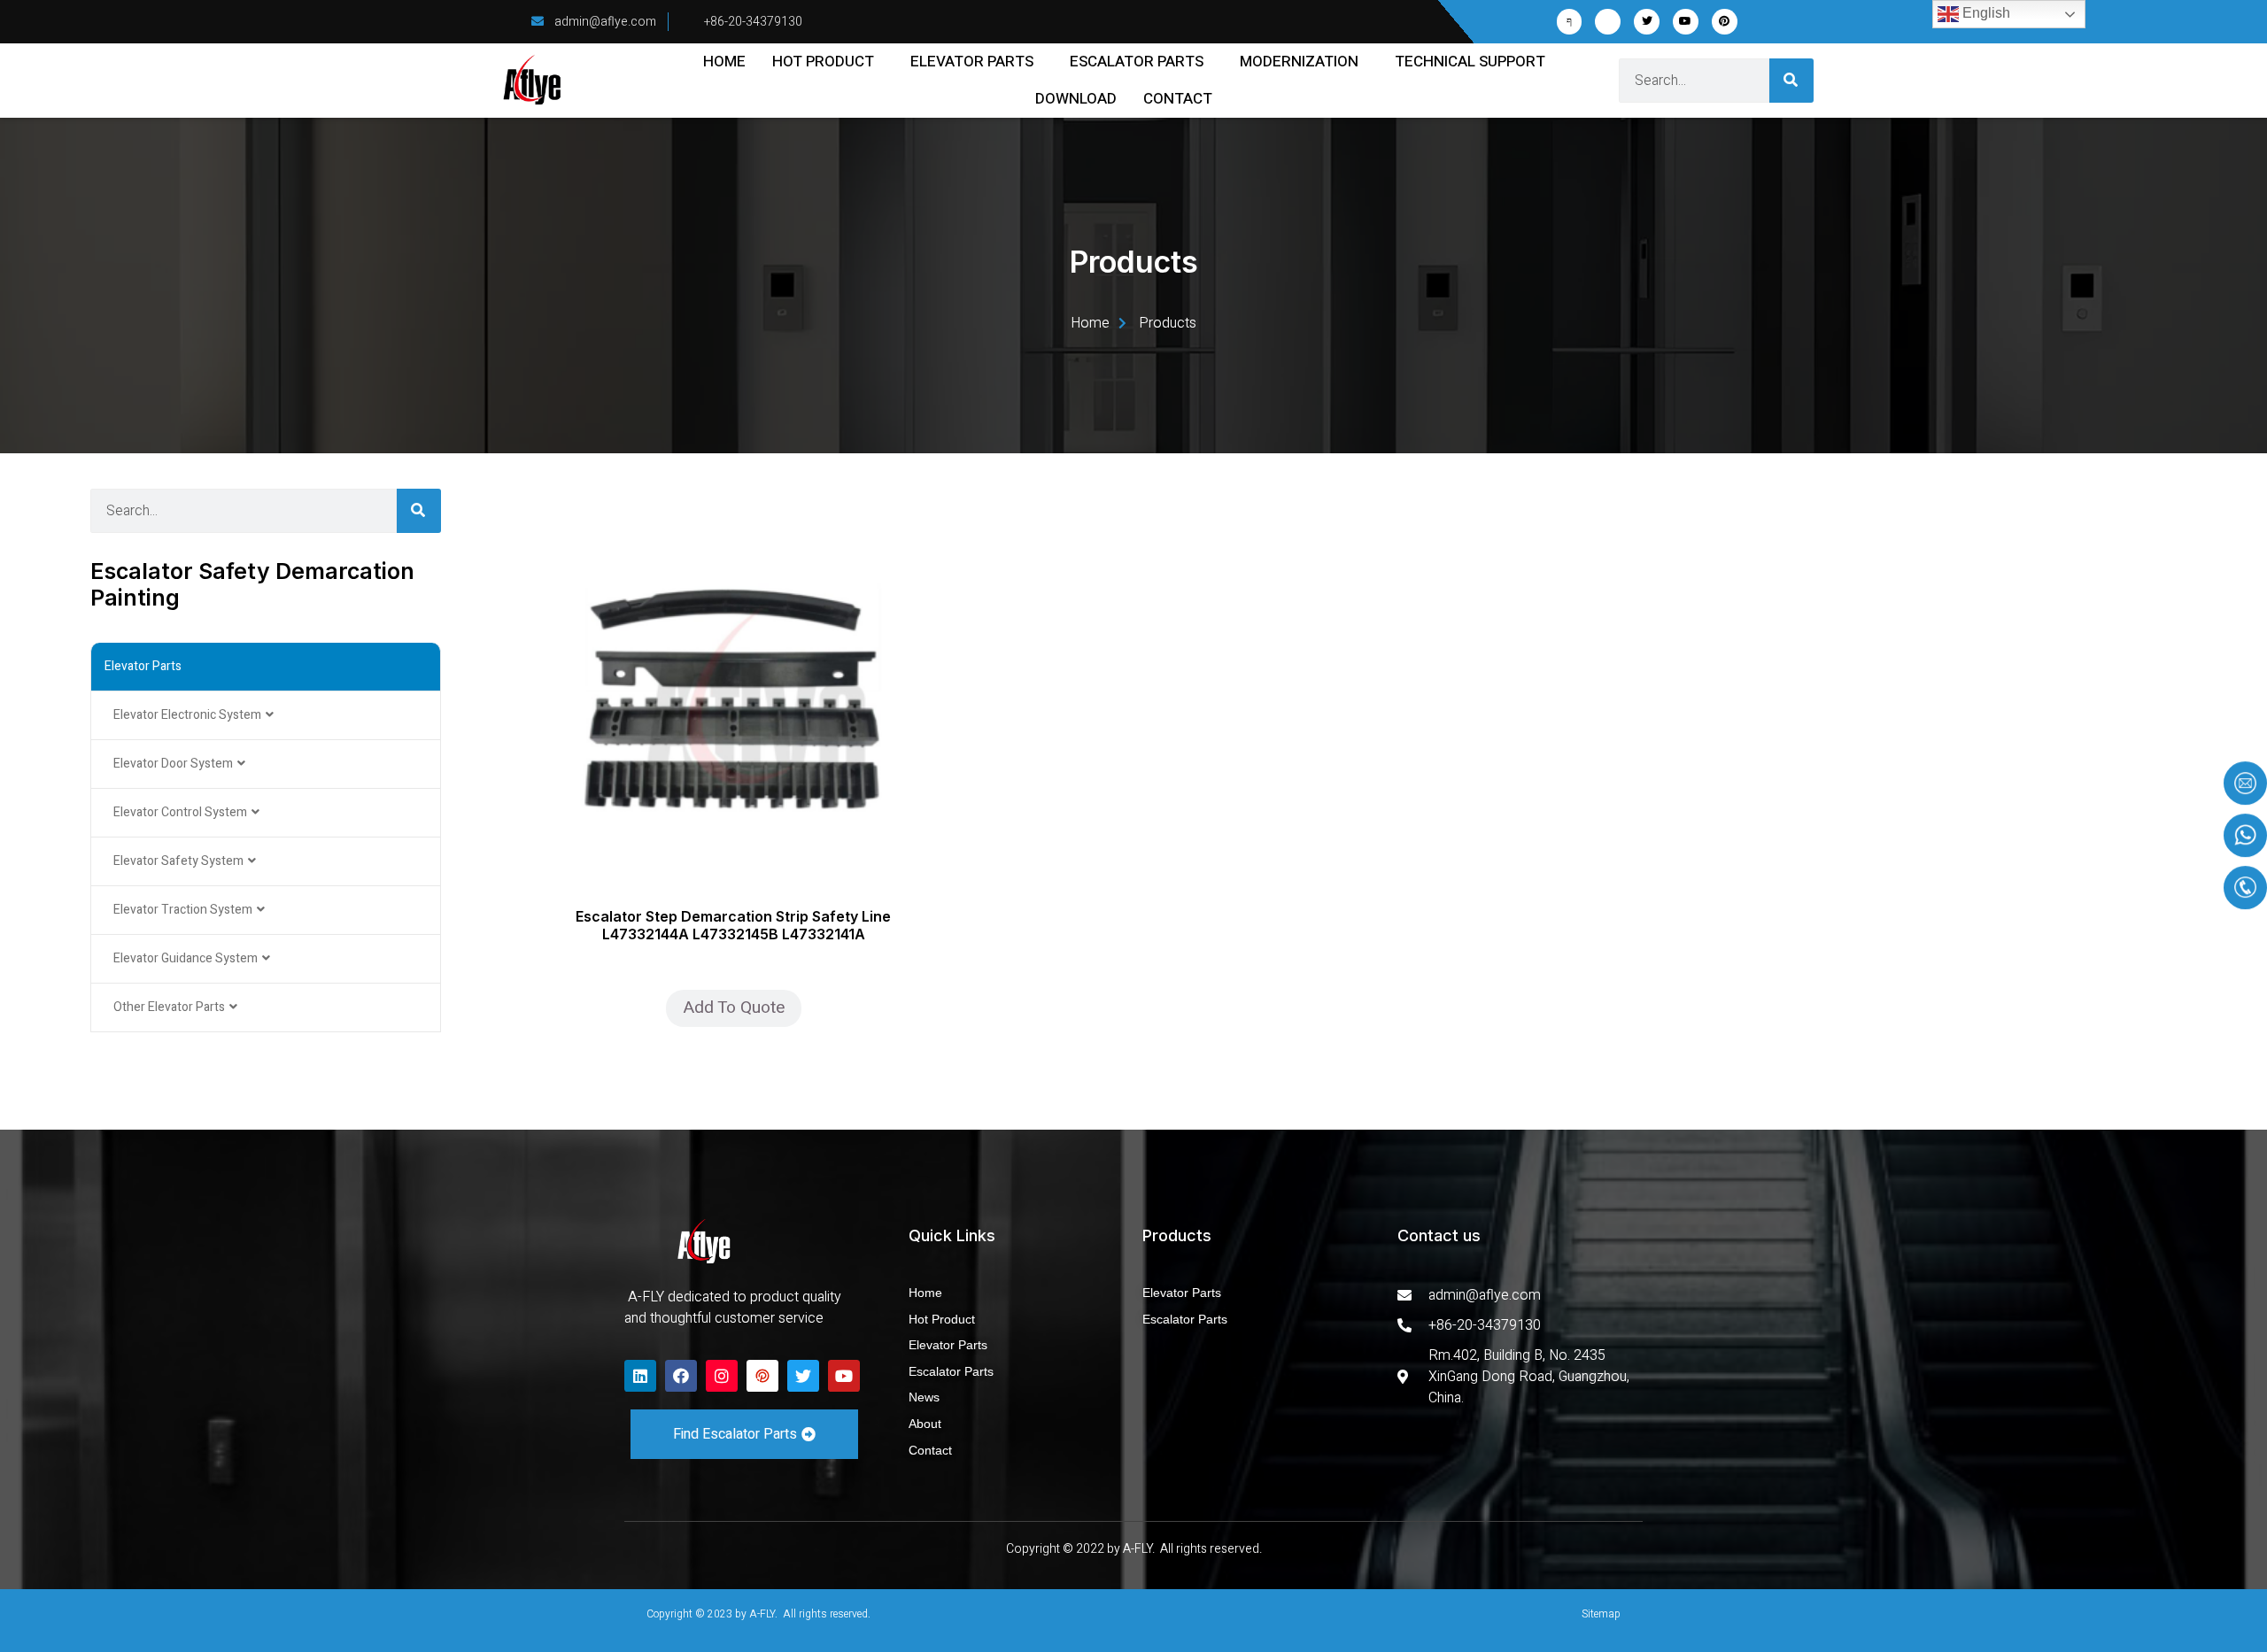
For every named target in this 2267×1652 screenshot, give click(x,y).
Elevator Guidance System (186, 958)
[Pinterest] (1725, 22)
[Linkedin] (640, 1376)
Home (724, 62)
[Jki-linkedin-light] (1608, 22)
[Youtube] (1686, 22)
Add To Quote (734, 1007)
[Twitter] (1647, 22)
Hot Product (823, 62)
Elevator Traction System (183, 910)
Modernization (1299, 62)
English (1985, 13)
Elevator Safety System (178, 861)
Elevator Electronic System (187, 715)
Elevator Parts (972, 62)
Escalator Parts (1137, 62)
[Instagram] (722, 1376)
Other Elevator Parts (169, 1007)
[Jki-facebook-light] (1570, 22)
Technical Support (1470, 62)
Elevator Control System (180, 812)
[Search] (1791, 81)
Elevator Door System (173, 764)
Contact (1178, 99)
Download (1076, 99)
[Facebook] (681, 1376)
